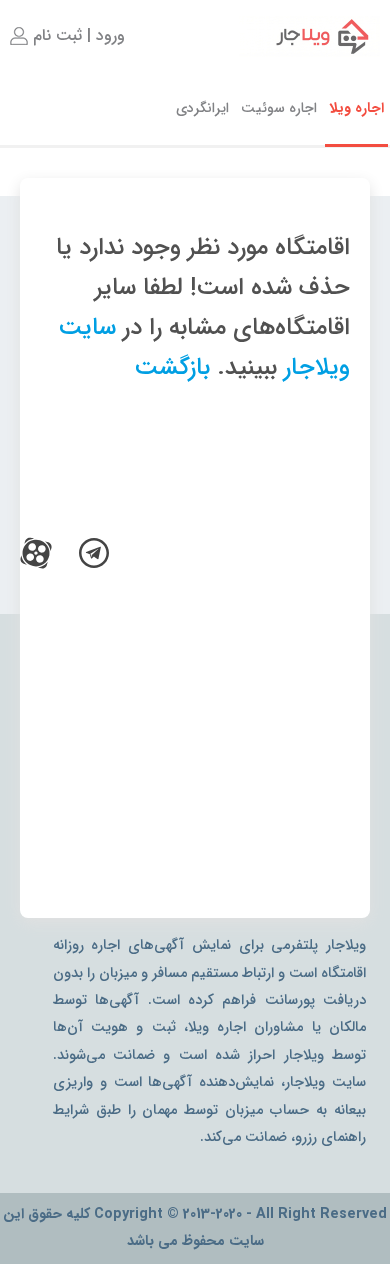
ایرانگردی (202, 108)
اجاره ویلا (356, 108)
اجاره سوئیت (279, 108)
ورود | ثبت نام (76, 35)
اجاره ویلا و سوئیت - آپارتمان (309, 36)
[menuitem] (65, 36)
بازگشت (172, 368)
